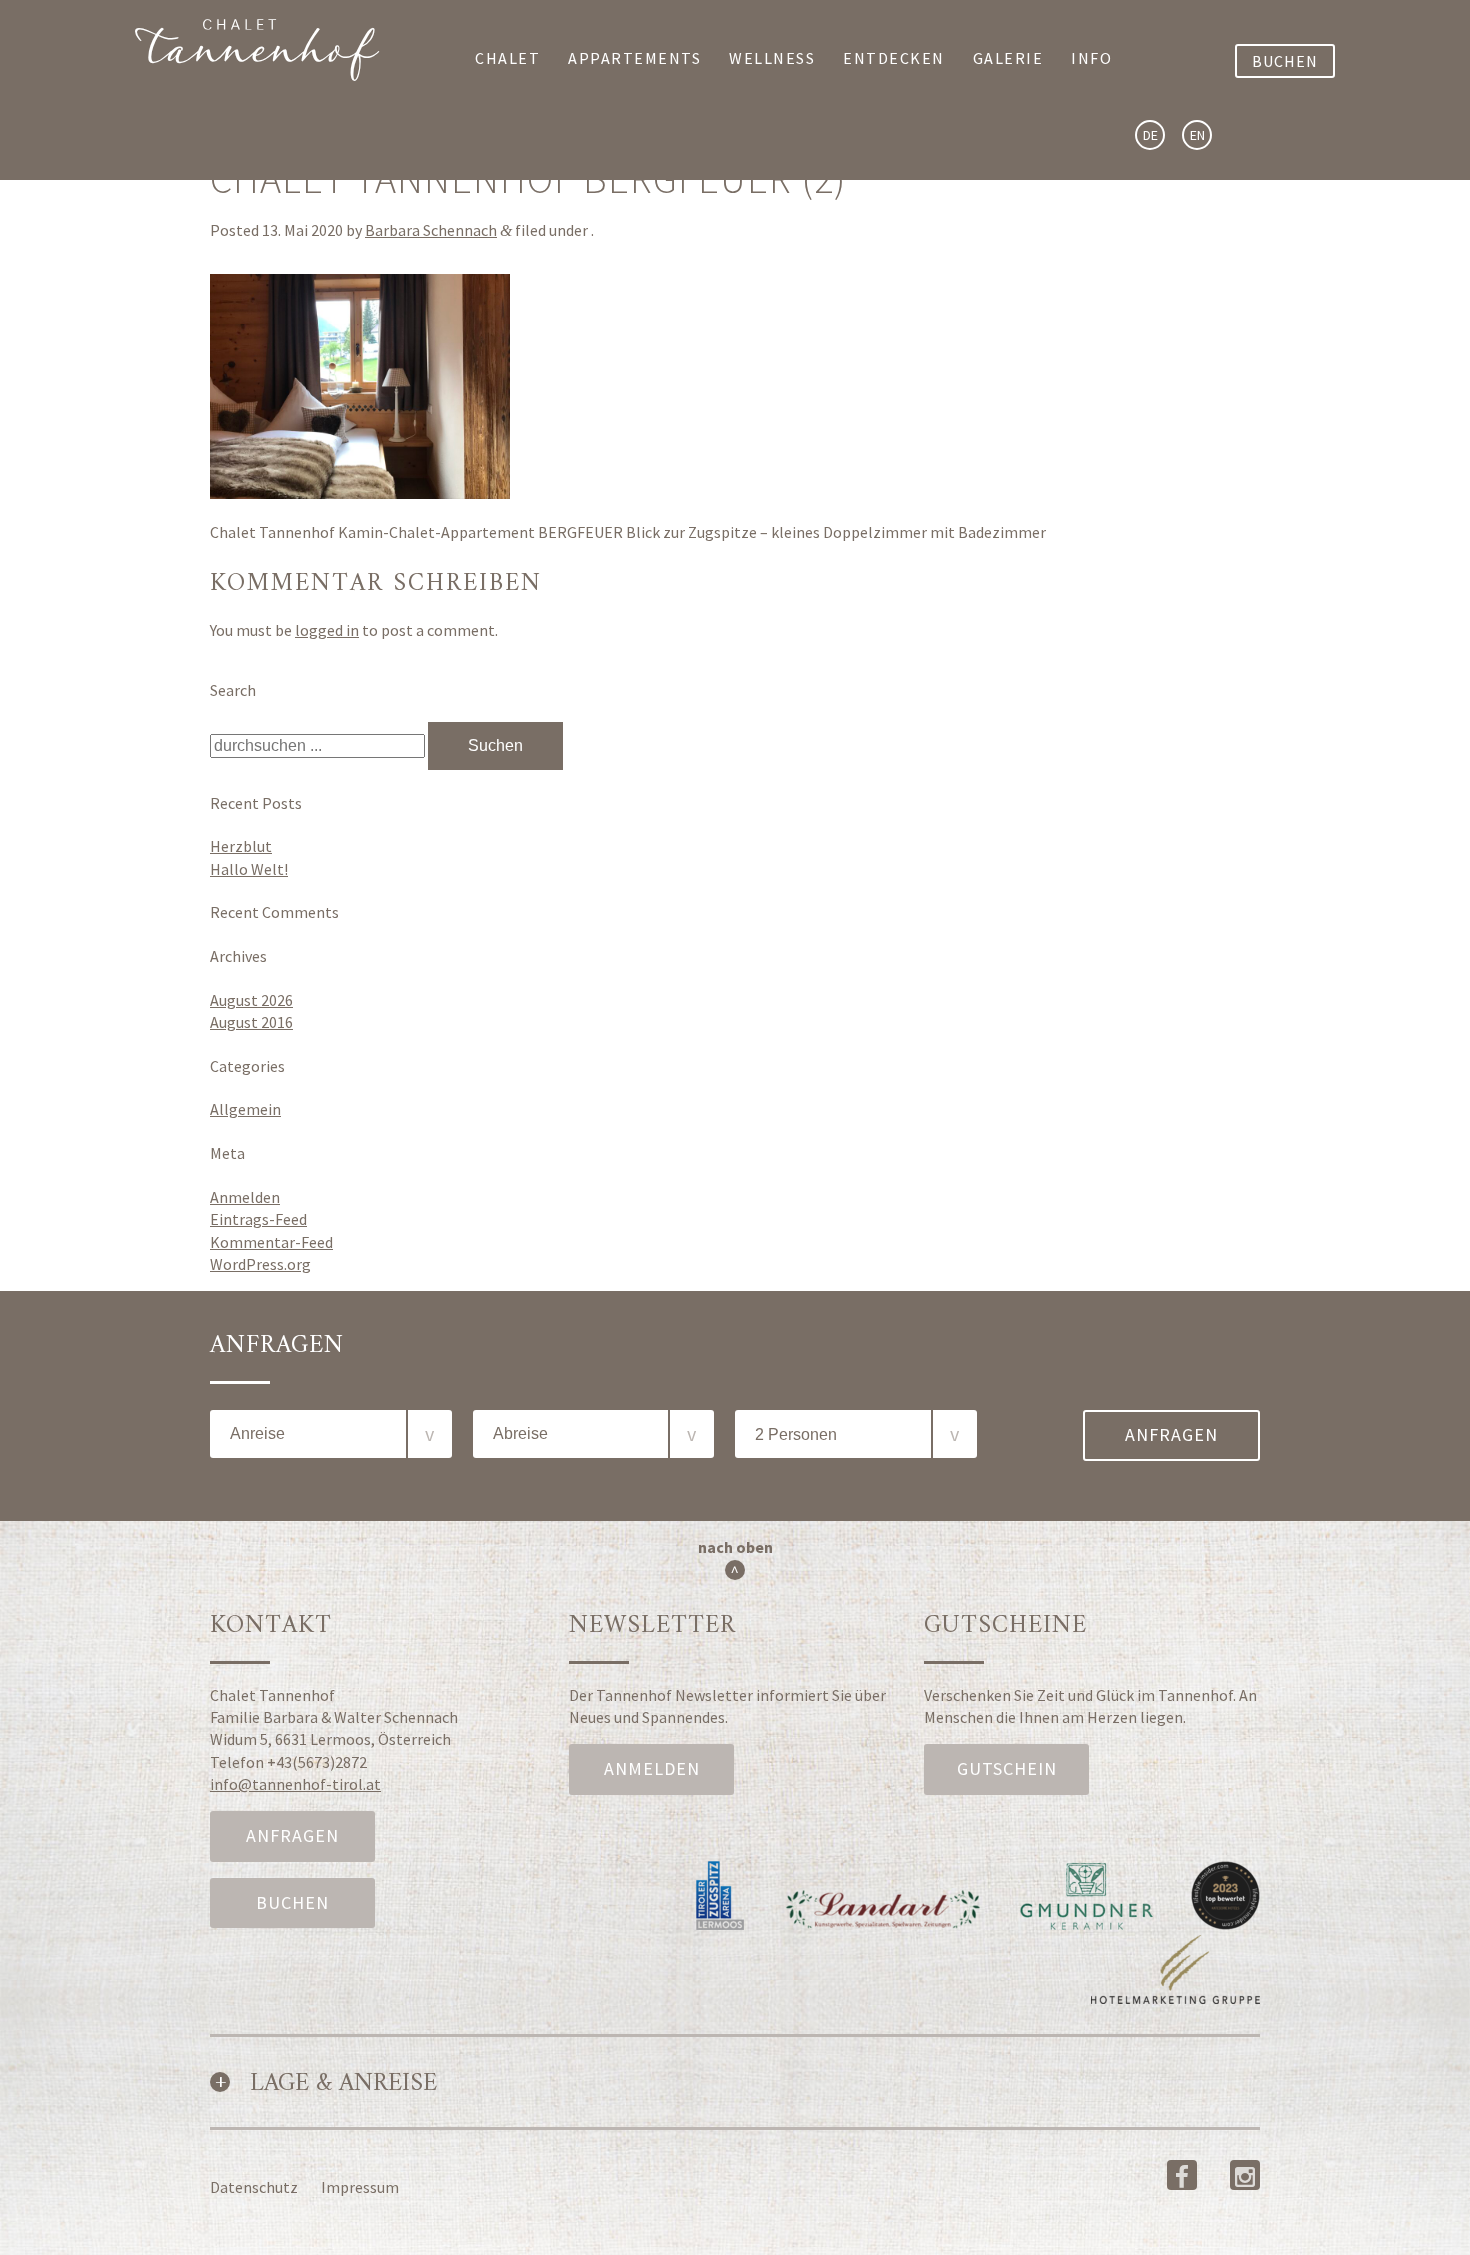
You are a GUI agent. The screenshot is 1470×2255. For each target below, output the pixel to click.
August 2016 (251, 1022)
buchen (1285, 61)
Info (1091, 58)
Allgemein (245, 1109)
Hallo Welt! (249, 869)
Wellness (772, 58)
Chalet (507, 58)
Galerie (1008, 58)
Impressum (360, 2187)
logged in (327, 630)
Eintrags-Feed (258, 1219)
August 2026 (251, 1000)
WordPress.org (260, 1264)
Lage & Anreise (343, 2084)
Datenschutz (254, 2187)
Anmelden (245, 1197)
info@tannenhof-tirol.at (295, 1784)
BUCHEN (292, 1902)
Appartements (634, 58)
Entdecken (894, 58)
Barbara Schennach (431, 230)
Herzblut (241, 846)
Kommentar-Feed (271, 1242)
